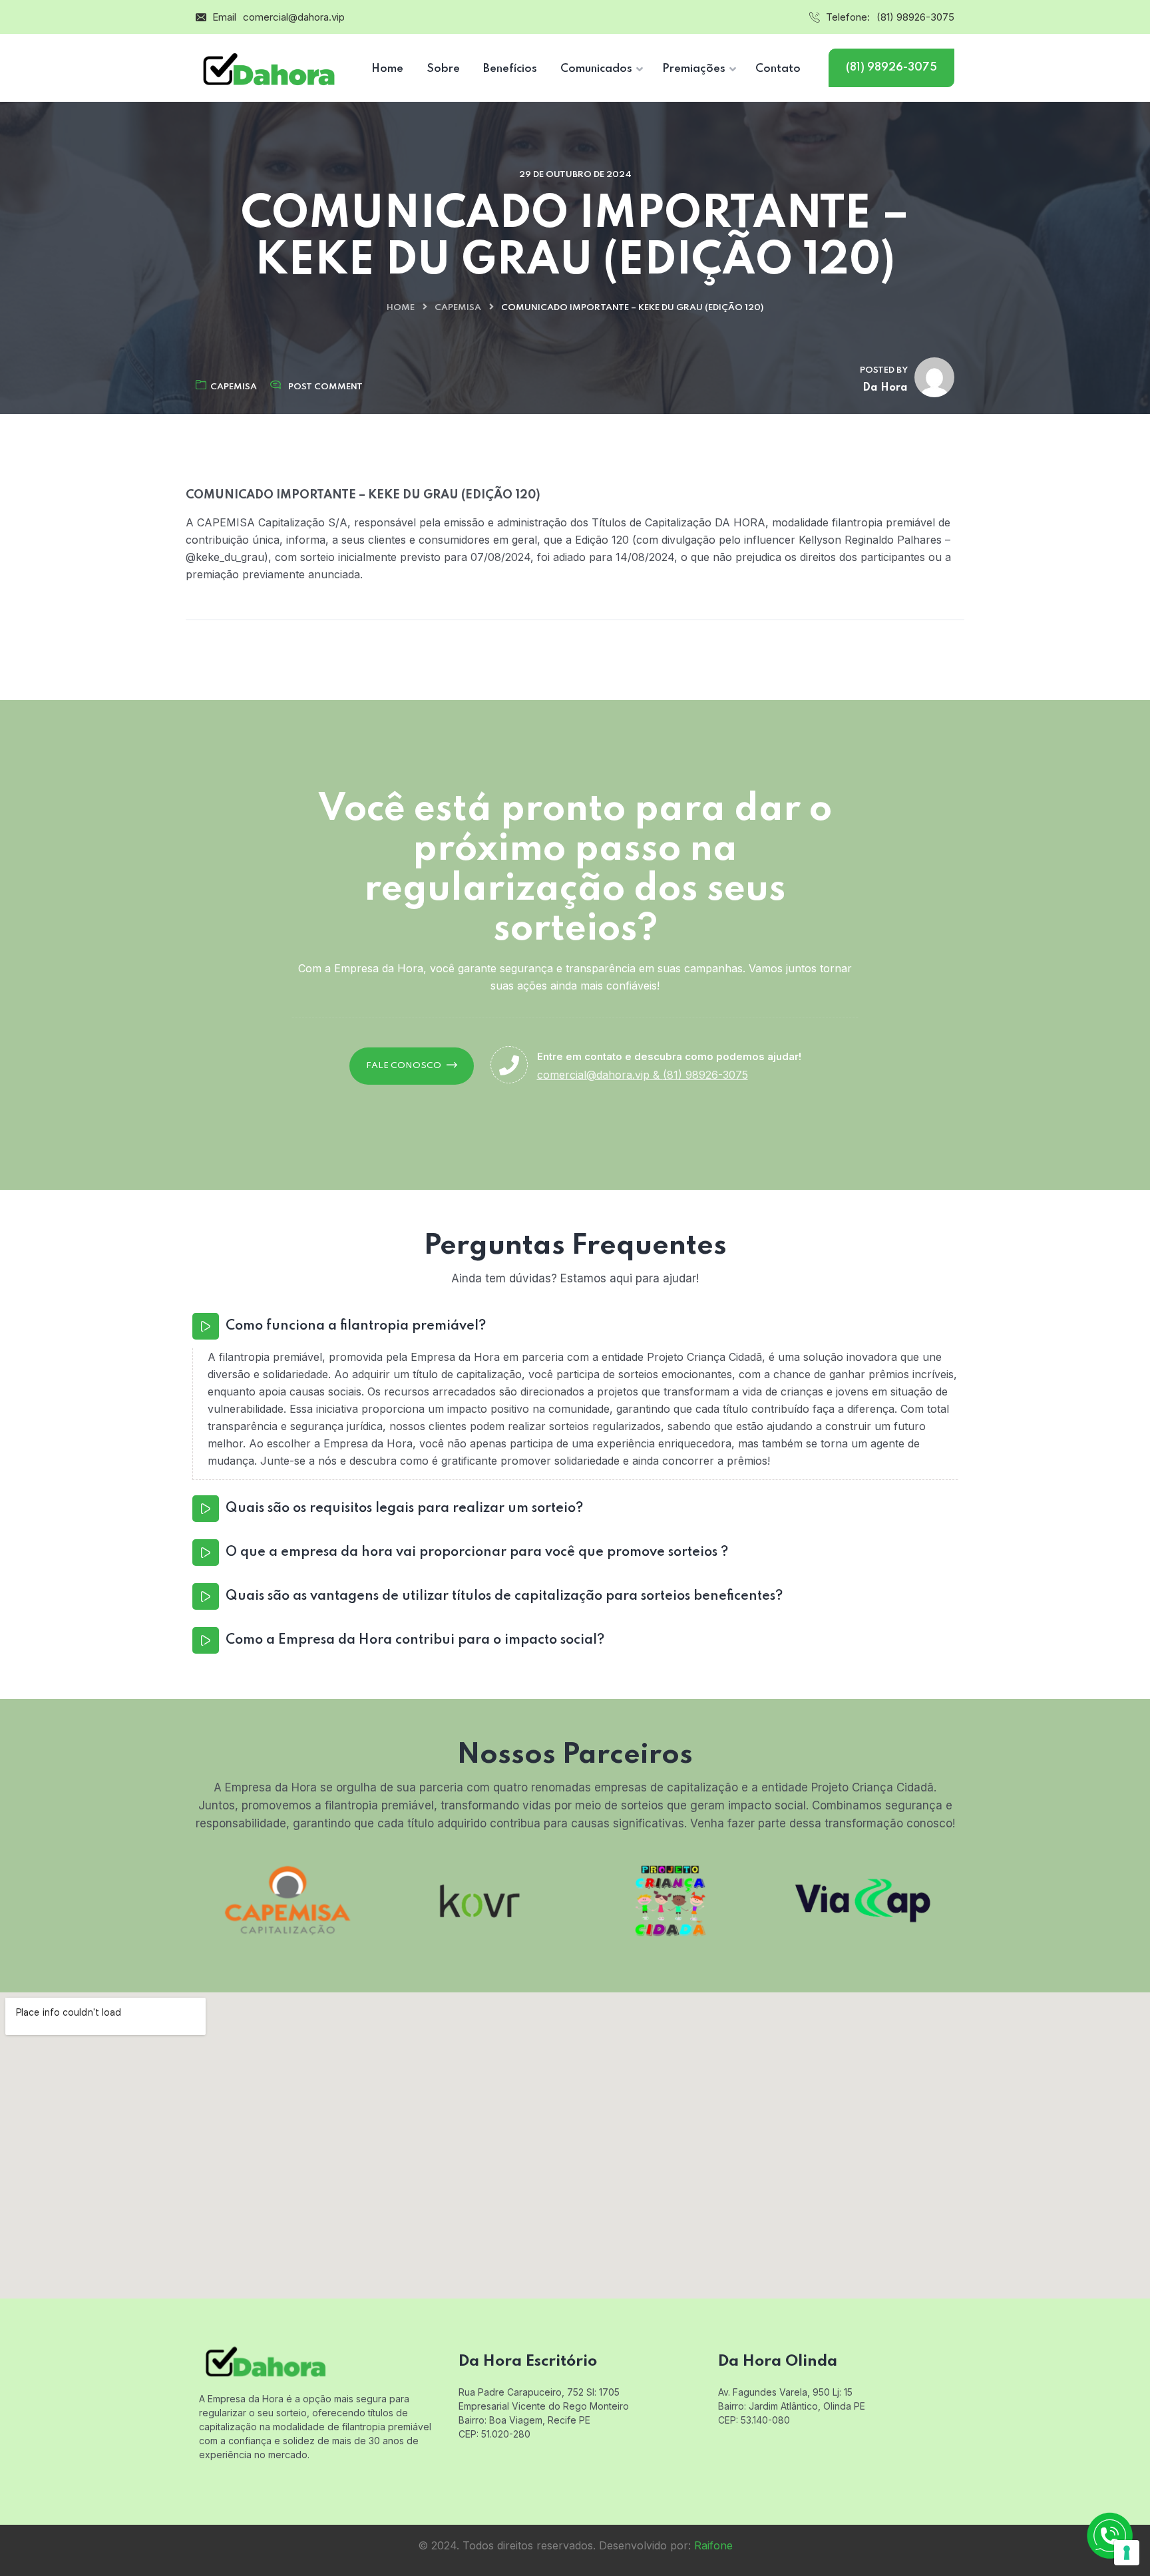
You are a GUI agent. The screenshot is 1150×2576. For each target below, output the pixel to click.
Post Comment (325, 387)
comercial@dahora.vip (294, 17)
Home (401, 308)
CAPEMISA (458, 308)
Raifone (713, 2545)
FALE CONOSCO (404, 1066)
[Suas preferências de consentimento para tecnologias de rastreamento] (1127, 2553)
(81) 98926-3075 (915, 17)
